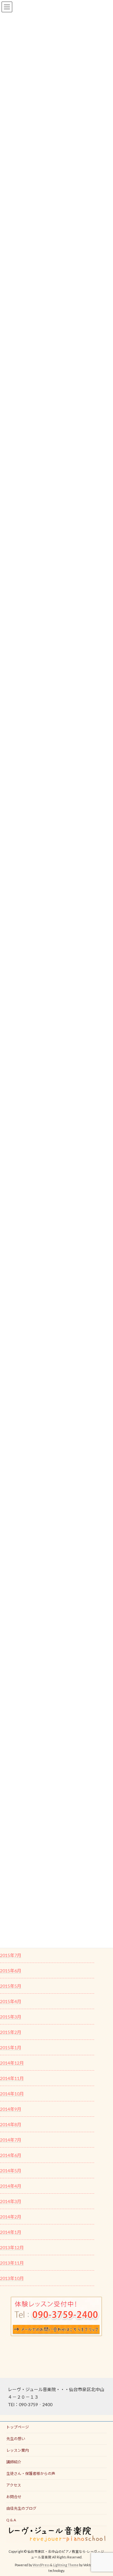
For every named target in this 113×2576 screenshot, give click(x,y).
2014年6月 (11, 2155)
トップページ (18, 2427)
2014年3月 (11, 2201)
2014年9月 (11, 2109)
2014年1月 (11, 2232)
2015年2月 (11, 2032)
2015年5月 (11, 1986)
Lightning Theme (66, 2565)
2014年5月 (11, 2171)
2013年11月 (12, 2263)
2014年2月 (11, 2217)
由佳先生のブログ (21, 2508)
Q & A (11, 2520)
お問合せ (14, 2497)
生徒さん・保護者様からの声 (31, 2474)
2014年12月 (12, 2063)
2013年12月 (12, 2247)
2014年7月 (11, 2140)
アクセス (14, 2485)
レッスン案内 (18, 2450)
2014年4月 (11, 2186)
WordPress (41, 2565)
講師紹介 (14, 2462)
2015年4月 (11, 2001)
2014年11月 (12, 2078)
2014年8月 (11, 2124)
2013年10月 (12, 2278)
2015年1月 (11, 2048)
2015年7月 (11, 1955)
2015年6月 (11, 1971)
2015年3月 (11, 2017)
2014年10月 (12, 2094)
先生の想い (16, 2439)
